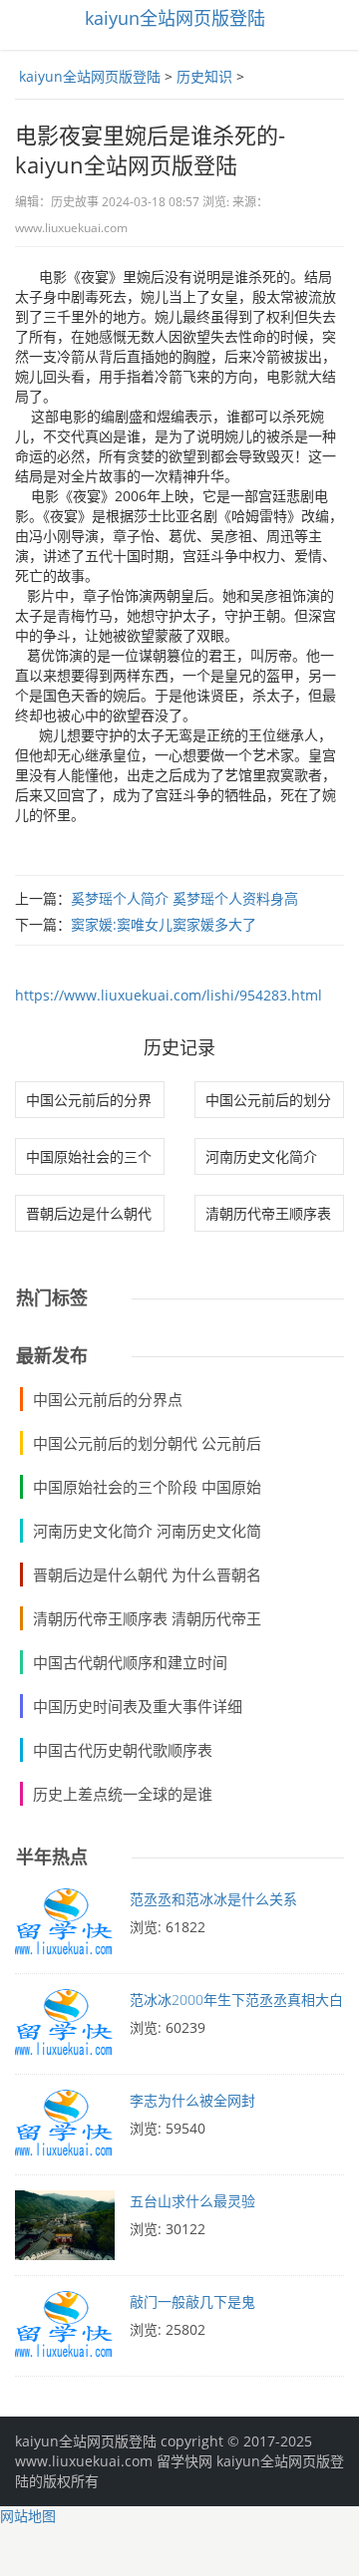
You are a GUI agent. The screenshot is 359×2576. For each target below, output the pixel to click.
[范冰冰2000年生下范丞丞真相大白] (65, 2029)
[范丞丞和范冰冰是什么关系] (65, 1928)
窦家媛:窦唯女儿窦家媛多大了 (164, 924)
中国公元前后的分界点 (108, 1399)
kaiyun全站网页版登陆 (175, 18)
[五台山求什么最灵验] (65, 2230)
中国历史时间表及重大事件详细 (138, 1706)
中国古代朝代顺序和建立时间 (130, 1662)
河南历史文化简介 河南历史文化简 (147, 1531)
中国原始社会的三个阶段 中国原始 (147, 1487)
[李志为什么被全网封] (65, 2130)
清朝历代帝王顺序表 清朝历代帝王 (147, 1618)
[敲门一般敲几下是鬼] (65, 2331)
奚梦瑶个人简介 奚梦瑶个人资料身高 (184, 898)
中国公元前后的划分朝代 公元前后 (147, 1443)
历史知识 (204, 76)
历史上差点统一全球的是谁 (123, 1794)
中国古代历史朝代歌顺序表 (123, 1750)
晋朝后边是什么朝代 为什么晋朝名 (147, 1574)
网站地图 (28, 2516)
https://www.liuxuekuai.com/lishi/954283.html (169, 995)
